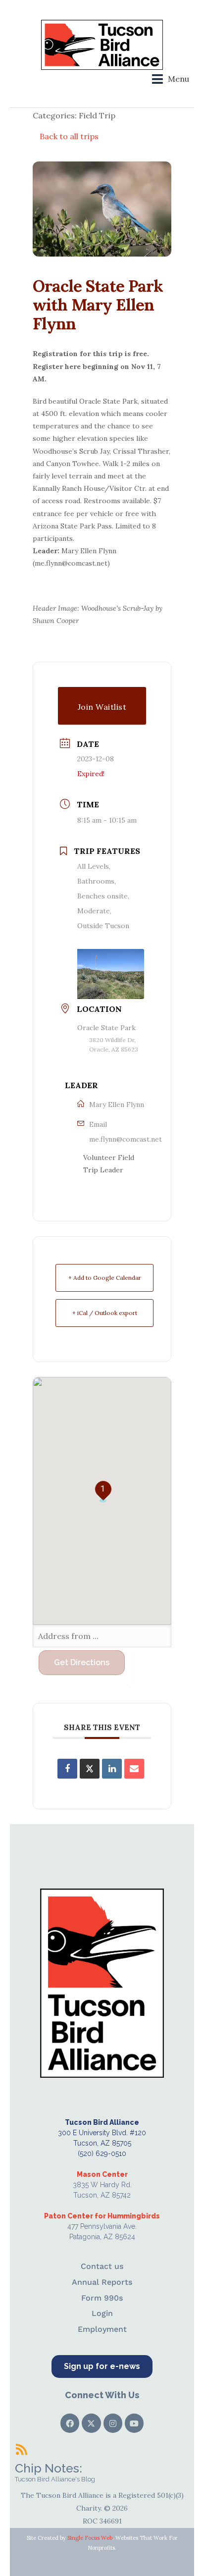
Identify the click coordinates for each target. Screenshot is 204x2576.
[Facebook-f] (70, 2423)
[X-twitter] (91, 2423)
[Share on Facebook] (67, 1769)
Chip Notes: (49, 2468)
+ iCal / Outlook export (105, 1313)
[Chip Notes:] (21, 2449)
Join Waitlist (102, 707)
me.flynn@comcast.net (126, 1139)
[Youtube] (134, 2423)
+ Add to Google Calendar (105, 1278)
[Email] (134, 1769)
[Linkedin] (112, 1769)
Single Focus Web (90, 2538)
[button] (171, 79)
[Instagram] (113, 2423)
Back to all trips (69, 136)
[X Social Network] (90, 1769)
